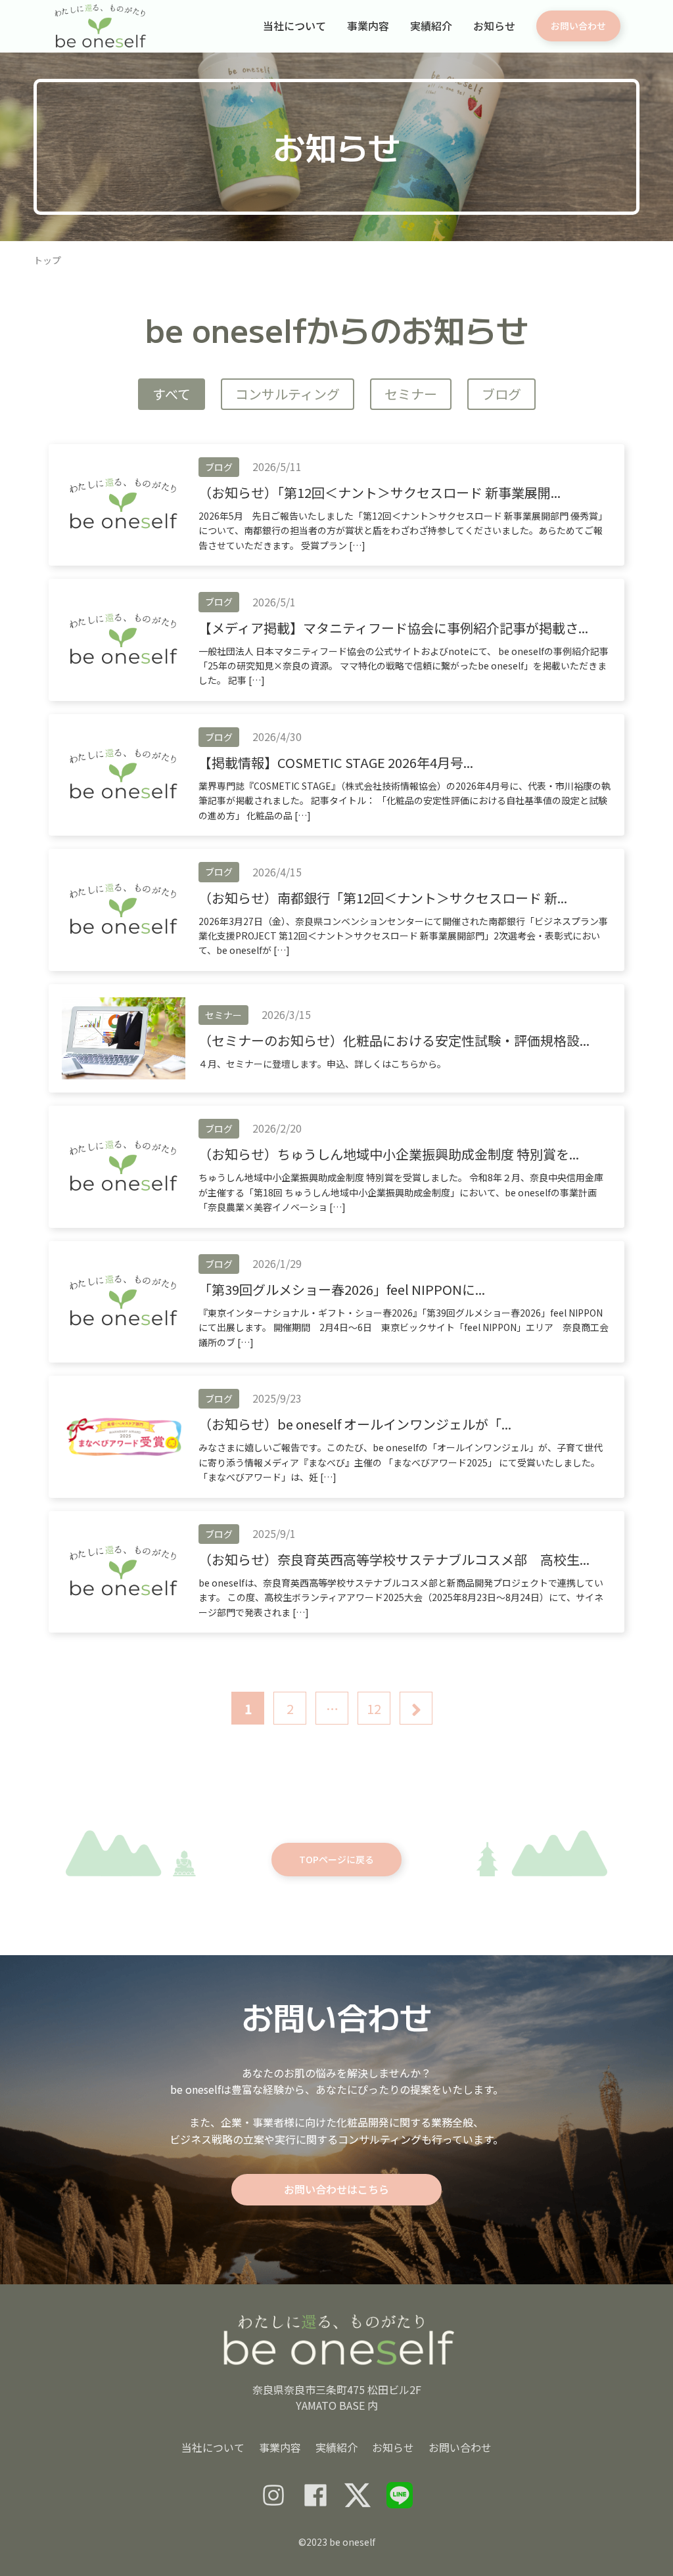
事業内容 (368, 26)
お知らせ (494, 26)
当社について (294, 26)
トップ (47, 260)
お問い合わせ (460, 2447)
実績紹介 (431, 26)
